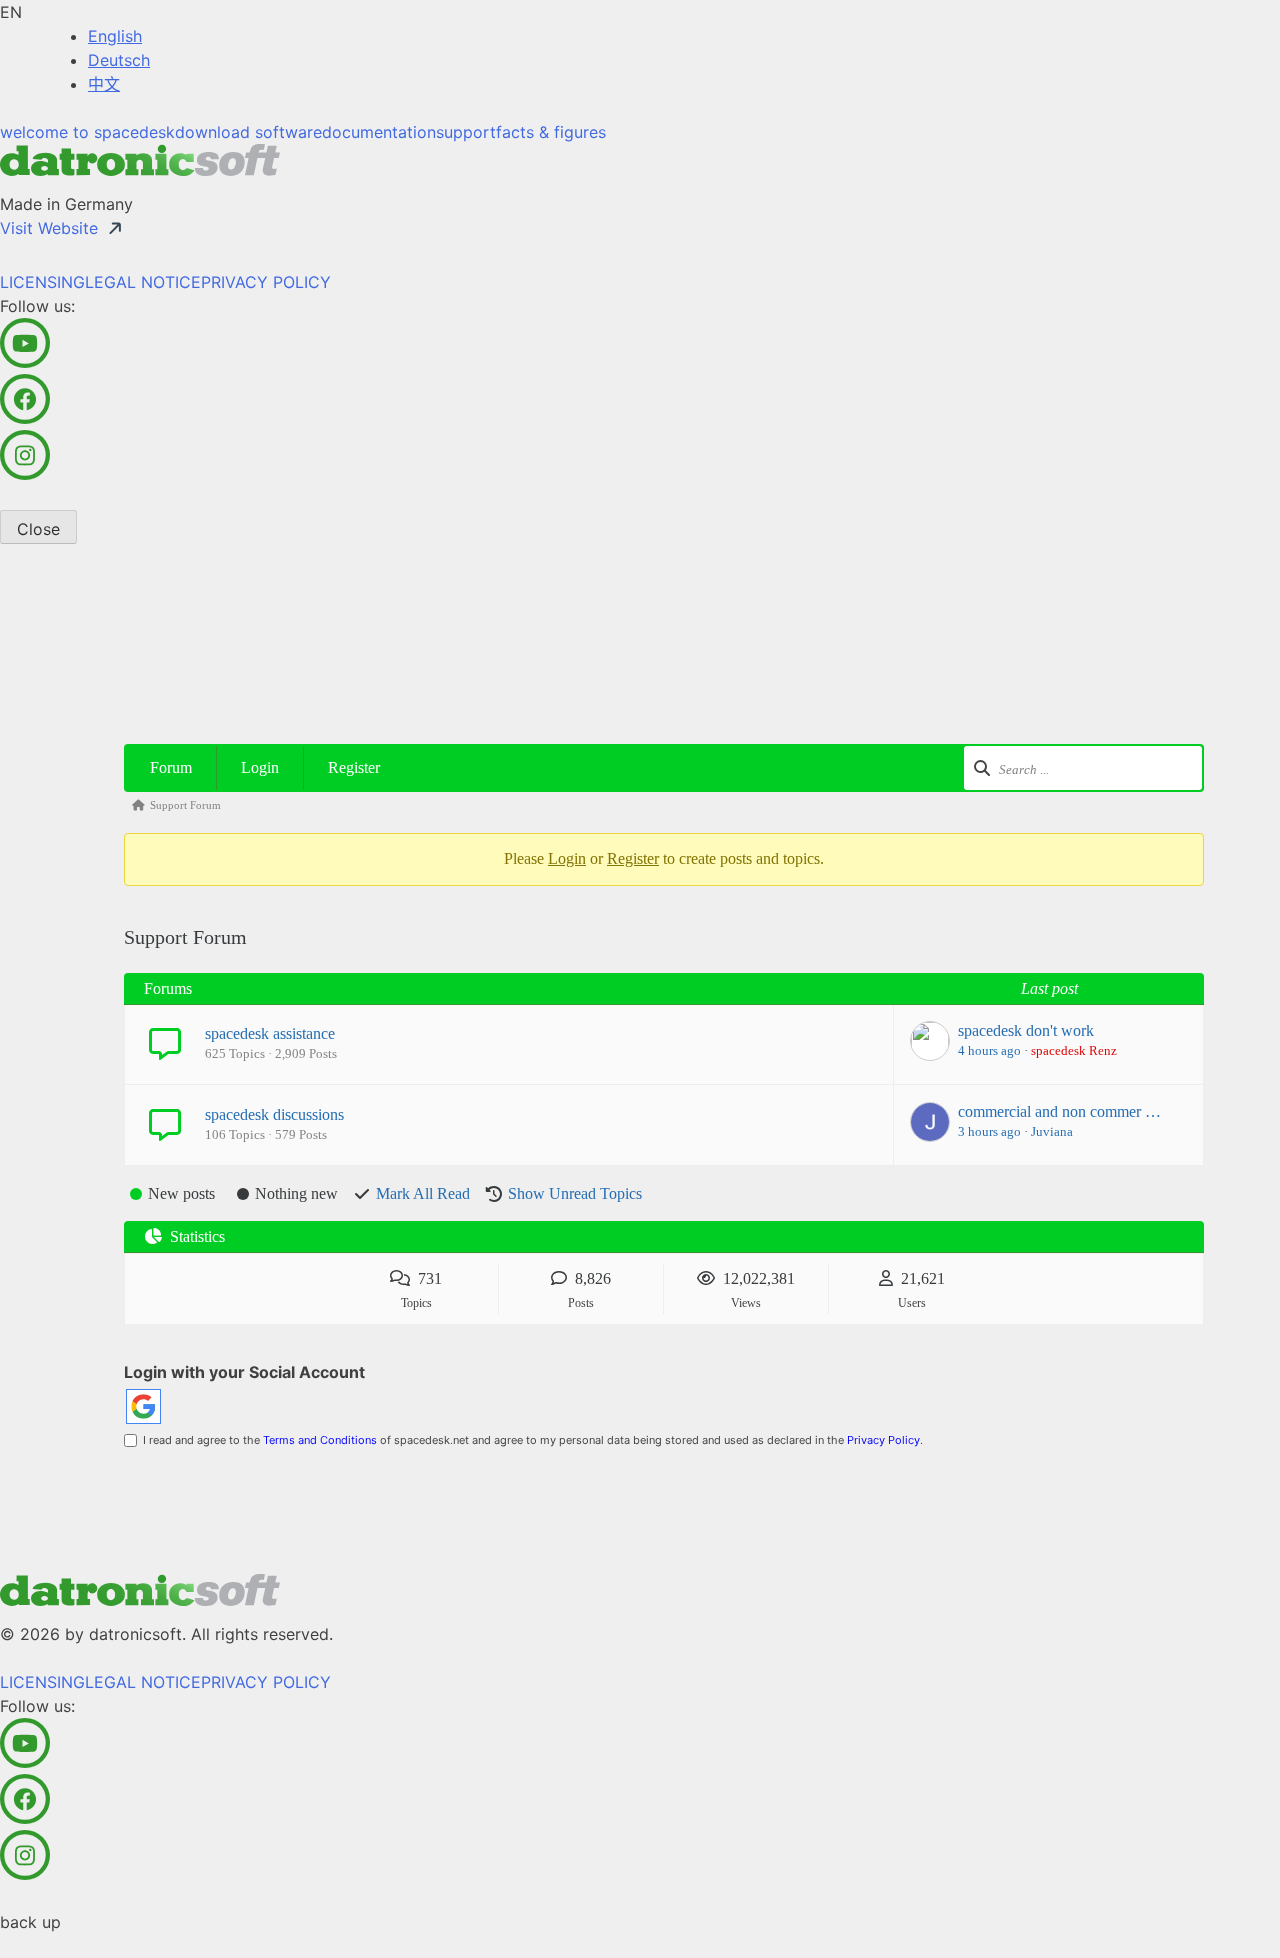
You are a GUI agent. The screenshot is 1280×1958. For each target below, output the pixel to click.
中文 (104, 84)
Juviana (1052, 1131)
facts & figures (551, 132)
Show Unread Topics (575, 1193)
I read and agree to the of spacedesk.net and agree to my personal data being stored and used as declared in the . (530, 1440)
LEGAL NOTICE (143, 282)
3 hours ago (989, 1131)
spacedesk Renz (1074, 1050)
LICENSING (42, 282)
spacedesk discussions (274, 1114)
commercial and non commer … (1059, 1111)
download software (248, 132)
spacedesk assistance (270, 1033)
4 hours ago (989, 1050)
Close (38, 529)
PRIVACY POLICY (266, 282)
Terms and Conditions (320, 1440)
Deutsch (119, 60)
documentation (379, 132)
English (115, 36)
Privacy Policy (883, 1440)
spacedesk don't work (1026, 1030)
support (466, 132)
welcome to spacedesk (87, 132)
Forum (171, 767)
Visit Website (49, 228)
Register (354, 767)
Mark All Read (423, 1193)
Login (260, 767)
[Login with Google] (143, 1406)
